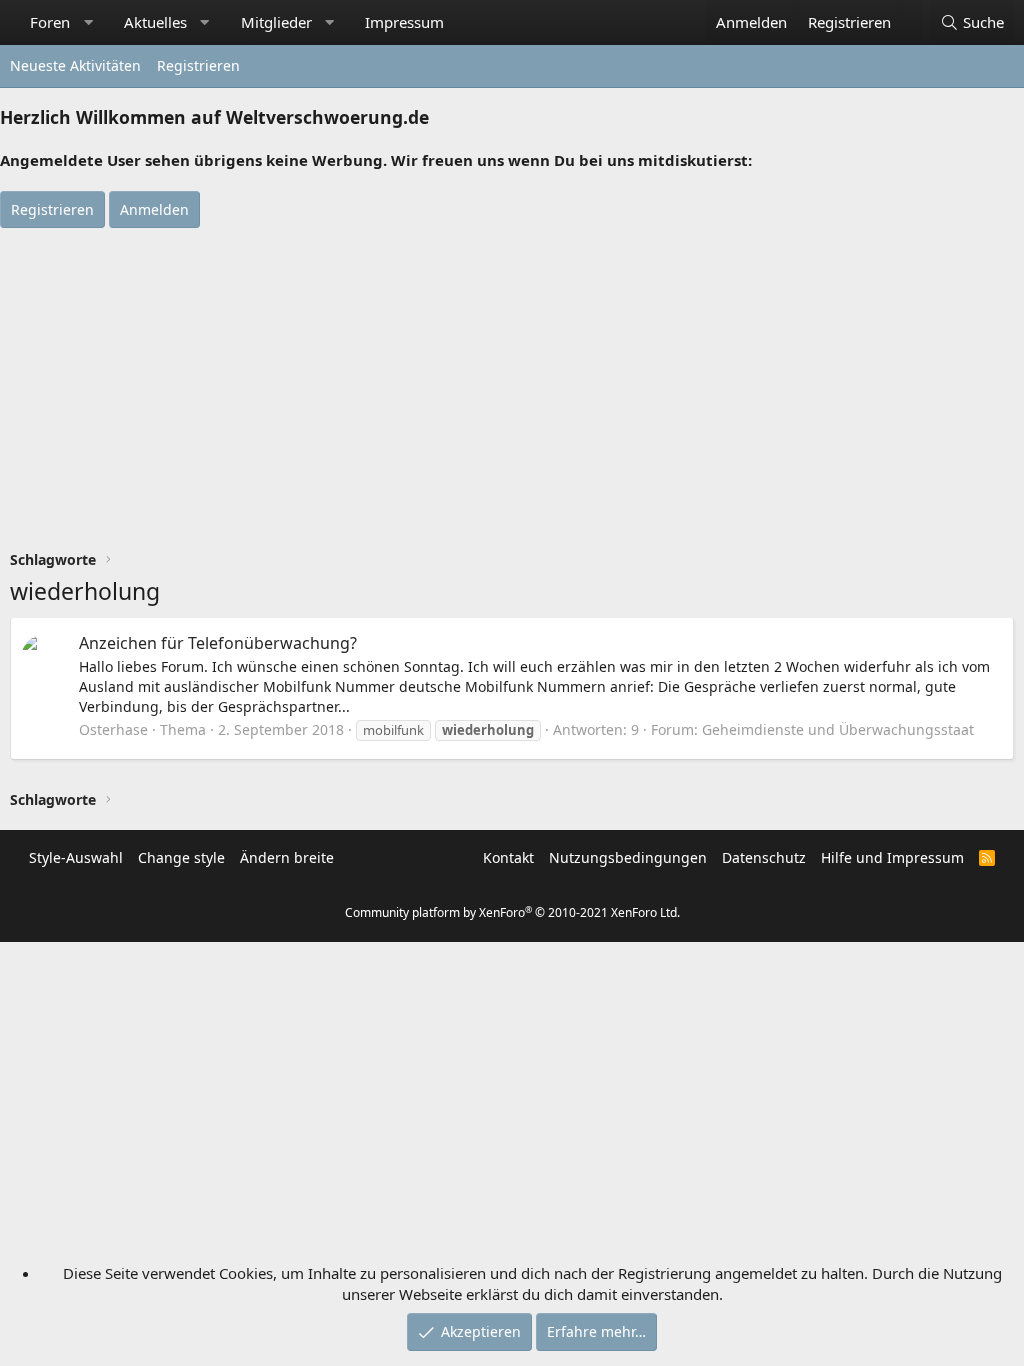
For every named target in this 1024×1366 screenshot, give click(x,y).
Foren (50, 22)
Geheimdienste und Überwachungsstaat (838, 729)
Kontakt (508, 857)
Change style (181, 857)
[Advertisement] (512, 378)
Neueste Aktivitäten (75, 65)
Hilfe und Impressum (892, 857)
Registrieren (198, 65)
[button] (88, 22)
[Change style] (911, 12)
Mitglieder (276, 22)
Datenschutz (764, 857)
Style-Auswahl (76, 857)
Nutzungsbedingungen (628, 857)
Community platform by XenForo (512, 912)
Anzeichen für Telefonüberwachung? (218, 643)
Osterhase (113, 729)
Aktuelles (155, 22)
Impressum (404, 22)
